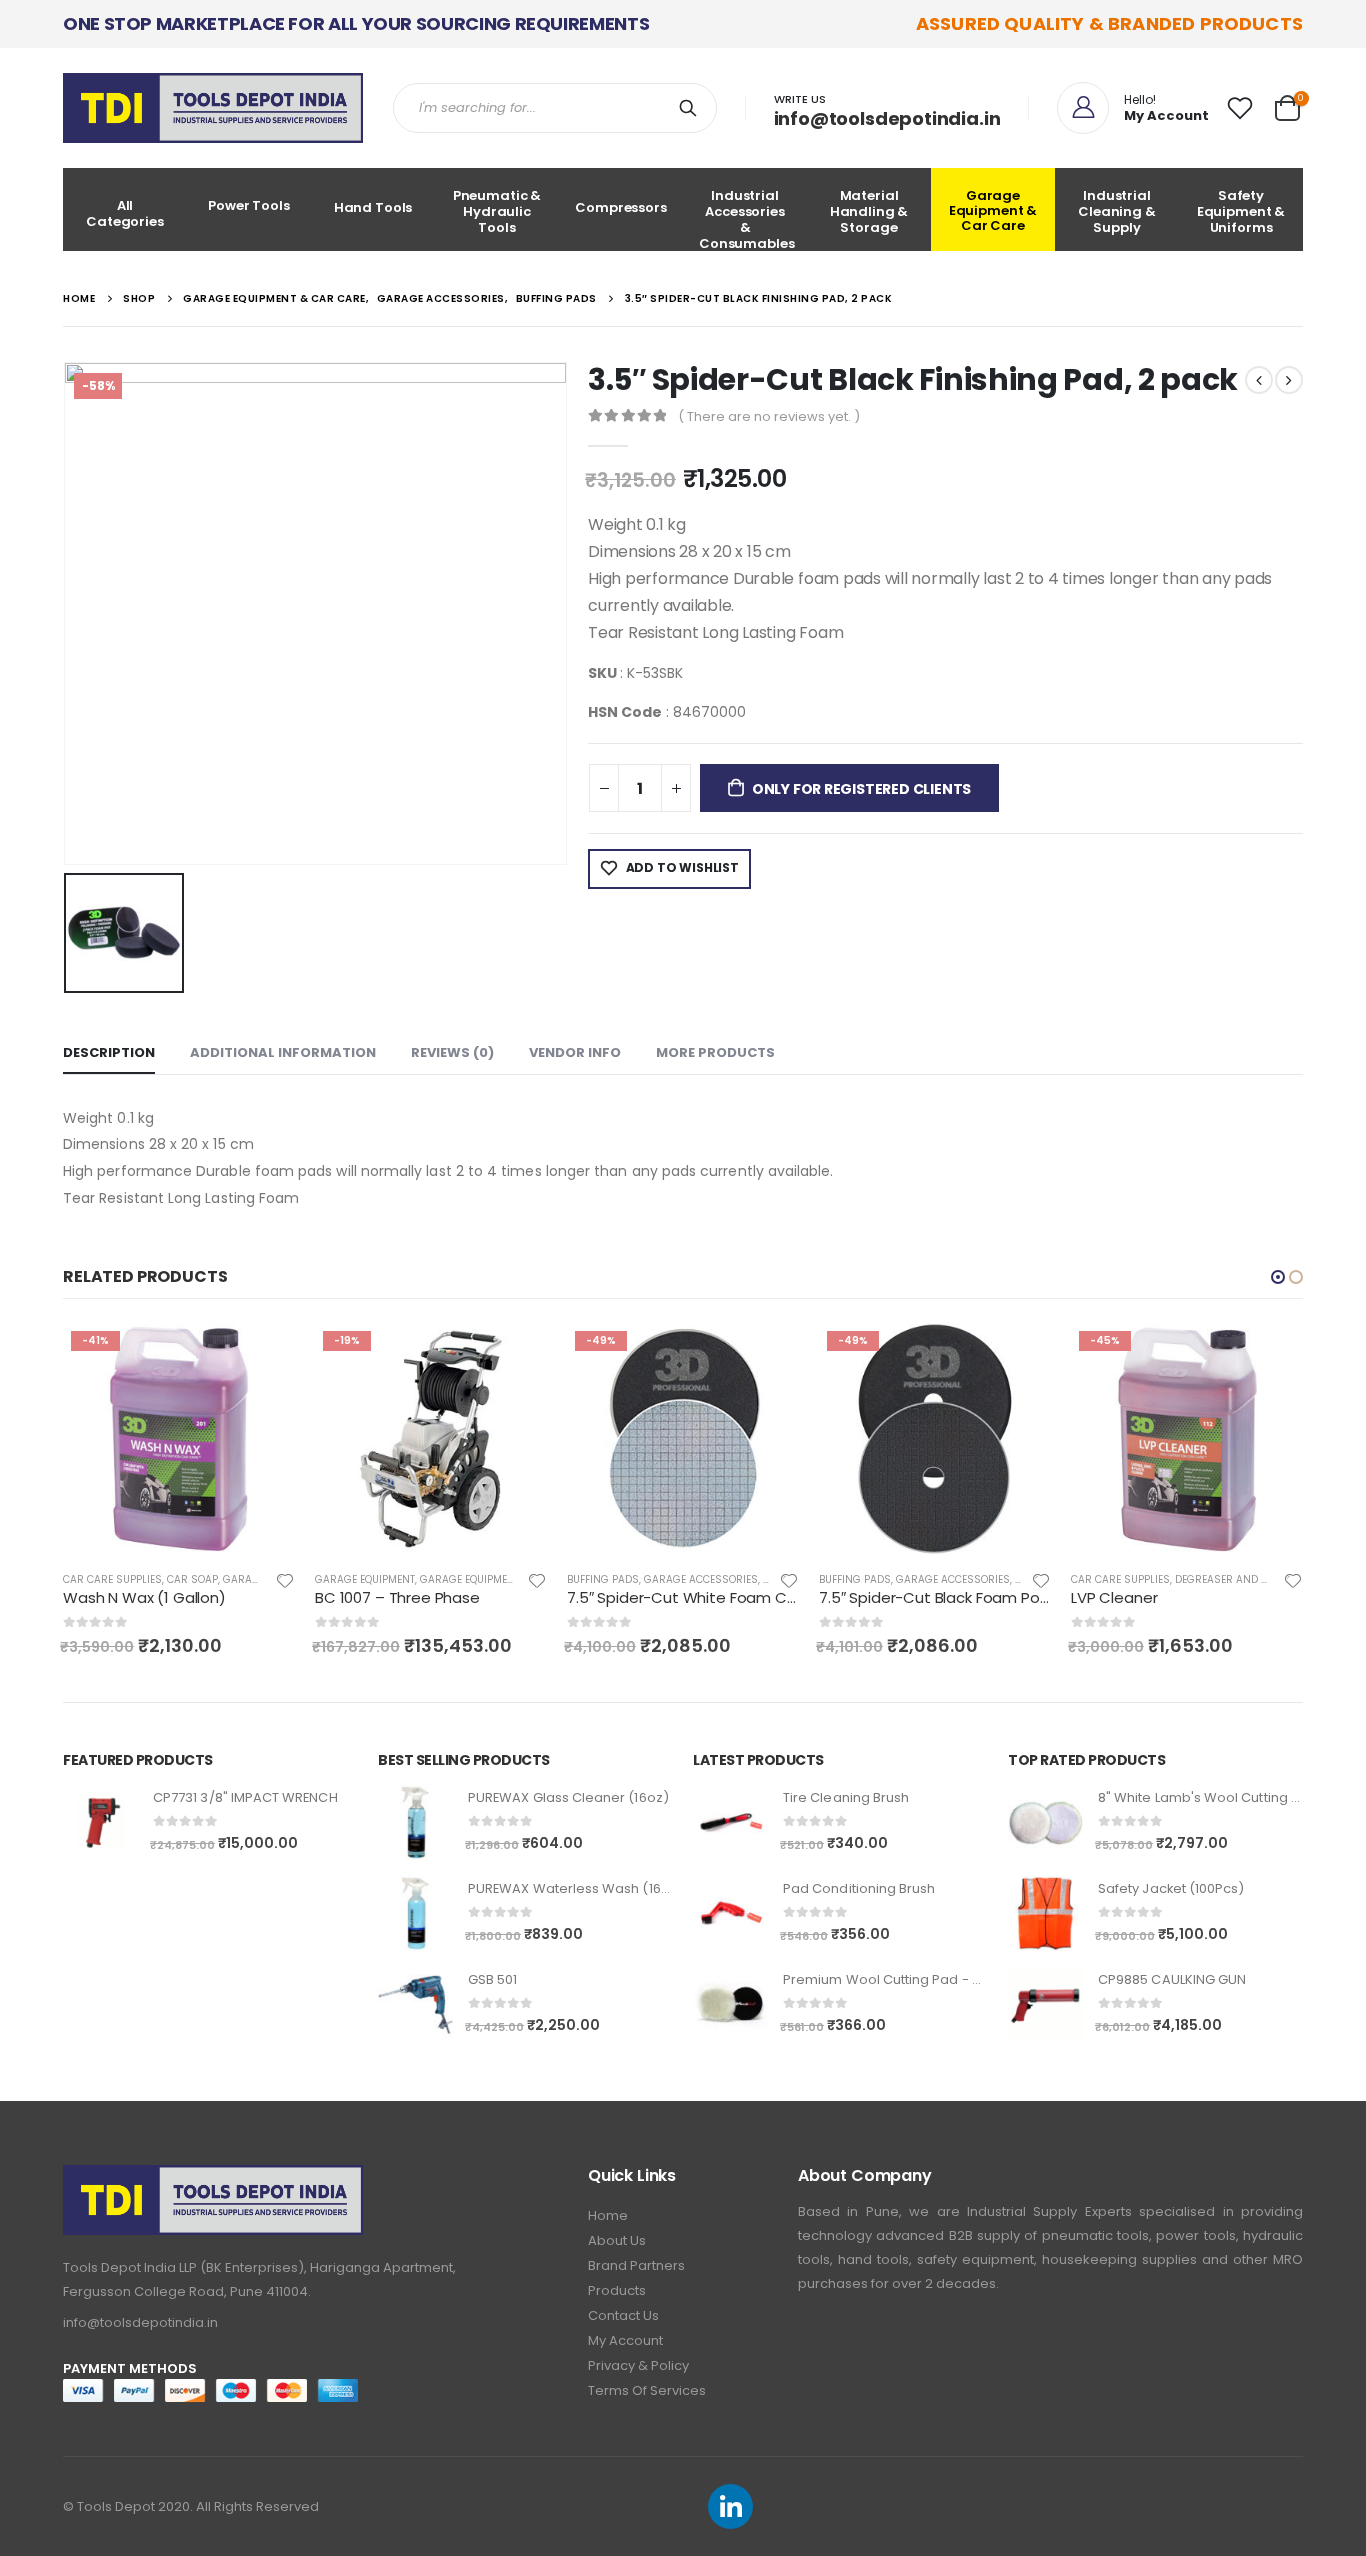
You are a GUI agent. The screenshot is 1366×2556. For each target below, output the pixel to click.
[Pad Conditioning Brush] (730, 1913)
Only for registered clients (861, 789)
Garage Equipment (365, 1579)
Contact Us (623, 2315)
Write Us (800, 99)
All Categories (125, 213)
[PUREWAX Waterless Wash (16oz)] (415, 1913)
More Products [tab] (715, 1052)
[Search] (692, 108)
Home (608, 2215)
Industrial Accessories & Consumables (747, 218)
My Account (625, 2340)
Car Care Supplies (112, 1579)
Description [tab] (109, 1052)
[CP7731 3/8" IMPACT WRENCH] (100, 1822)
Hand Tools (373, 207)
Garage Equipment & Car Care (993, 210)
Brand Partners (636, 2265)
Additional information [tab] (283, 1052)
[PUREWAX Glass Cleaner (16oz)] (415, 1822)
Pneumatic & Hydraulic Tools (497, 211)
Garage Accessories (701, 1579)
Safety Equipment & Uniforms (1241, 211)
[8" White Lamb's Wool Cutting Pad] (1045, 1822)
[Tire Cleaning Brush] (730, 1822)
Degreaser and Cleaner (1240, 1579)
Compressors (621, 207)
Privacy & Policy (638, 2365)
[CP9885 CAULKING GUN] (1045, 2004)
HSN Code (625, 712)
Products (617, 2290)
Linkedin (730, 2506)
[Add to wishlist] (285, 1579)
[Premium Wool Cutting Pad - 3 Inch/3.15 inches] (730, 2004)
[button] (1278, 1277)
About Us (617, 2240)
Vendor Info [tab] (575, 1052)
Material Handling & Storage (869, 211)
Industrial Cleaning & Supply (1117, 211)
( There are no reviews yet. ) (769, 416)
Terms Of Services (647, 2390)
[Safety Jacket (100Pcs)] (1045, 1913)
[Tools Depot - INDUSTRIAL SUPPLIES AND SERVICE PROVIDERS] (213, 108)
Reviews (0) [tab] (452, 1052)
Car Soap (192, 1579)
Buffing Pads (603, 1579)
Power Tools (249, 205)
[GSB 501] (415, 2004)
